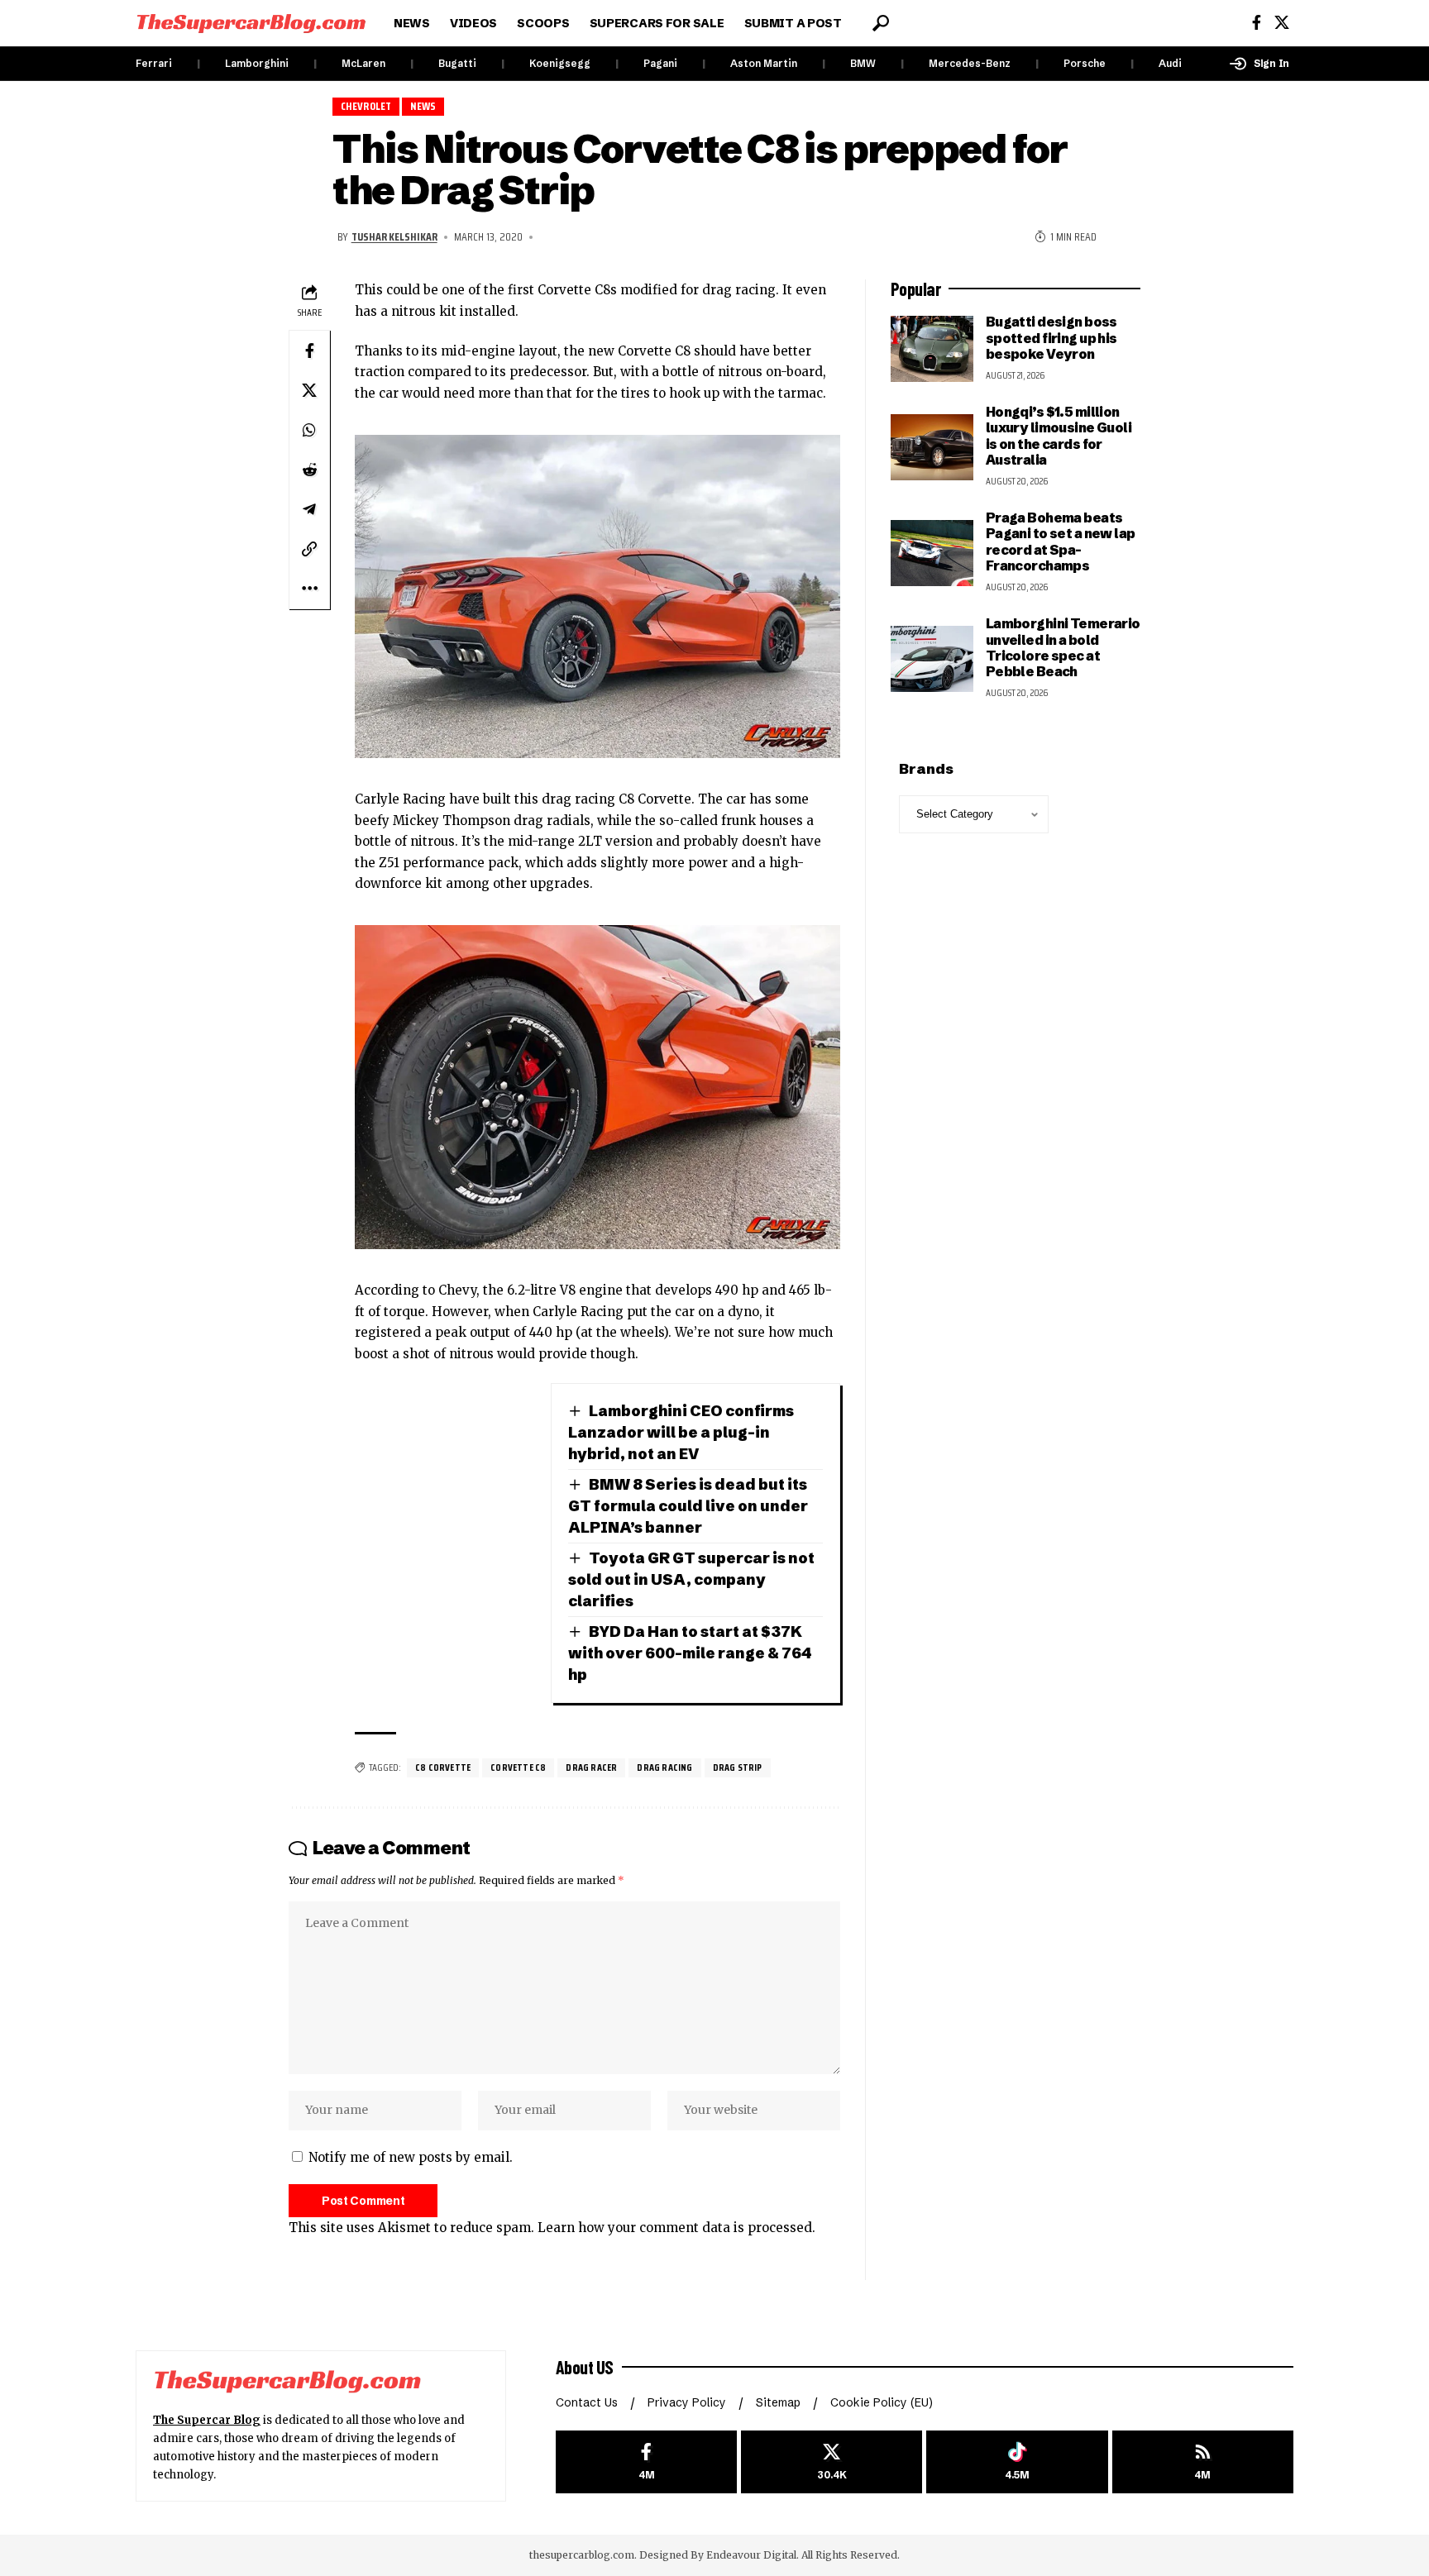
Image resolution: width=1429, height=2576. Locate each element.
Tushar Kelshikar (394, 236)
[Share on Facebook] (309, 351)
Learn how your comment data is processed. (676, 2228)
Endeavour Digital (751, 2555)
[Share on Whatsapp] (309, 430)
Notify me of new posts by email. (411, 2157)
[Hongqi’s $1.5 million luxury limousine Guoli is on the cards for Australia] (932, 447)
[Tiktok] (1017, 2462)
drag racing (664, 1767)
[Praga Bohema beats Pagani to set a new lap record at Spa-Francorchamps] (932, 553)
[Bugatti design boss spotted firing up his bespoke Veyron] (932, 349)
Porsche (1085, 63)
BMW (863, 63)
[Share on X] (309, 390)
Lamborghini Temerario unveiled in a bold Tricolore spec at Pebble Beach (1063, 647)
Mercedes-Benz (970, 63)
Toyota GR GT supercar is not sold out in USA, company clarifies (691, 1579)
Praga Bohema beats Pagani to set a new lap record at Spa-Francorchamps (1061, 541)
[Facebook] (1257, 23)
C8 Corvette (443, 1767)
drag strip (738, 1767)
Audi (1170, 63)
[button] (881, 23)
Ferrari (154, 63)
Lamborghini (257, 63)
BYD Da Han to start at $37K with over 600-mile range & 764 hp (690, 1653)
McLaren (363, 63)
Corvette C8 (518, 1767)
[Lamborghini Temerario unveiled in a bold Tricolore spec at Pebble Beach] (932, 659)
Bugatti (457, 63)
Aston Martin (764, 63)
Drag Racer (591, 1767)
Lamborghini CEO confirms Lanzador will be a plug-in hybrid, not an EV (681, 1432)
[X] (1282, 23)
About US (585, 2367)
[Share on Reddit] (309, 470)
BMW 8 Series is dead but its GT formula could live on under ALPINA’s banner (688, 1506)
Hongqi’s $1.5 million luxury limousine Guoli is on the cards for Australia (1059, 436)
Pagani (660, 63)
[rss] (1203, 2462)
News (423, 106)
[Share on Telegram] (309, 509)
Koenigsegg (560, 63)
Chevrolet (366, 106)
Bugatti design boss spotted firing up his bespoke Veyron (1051, 338)
